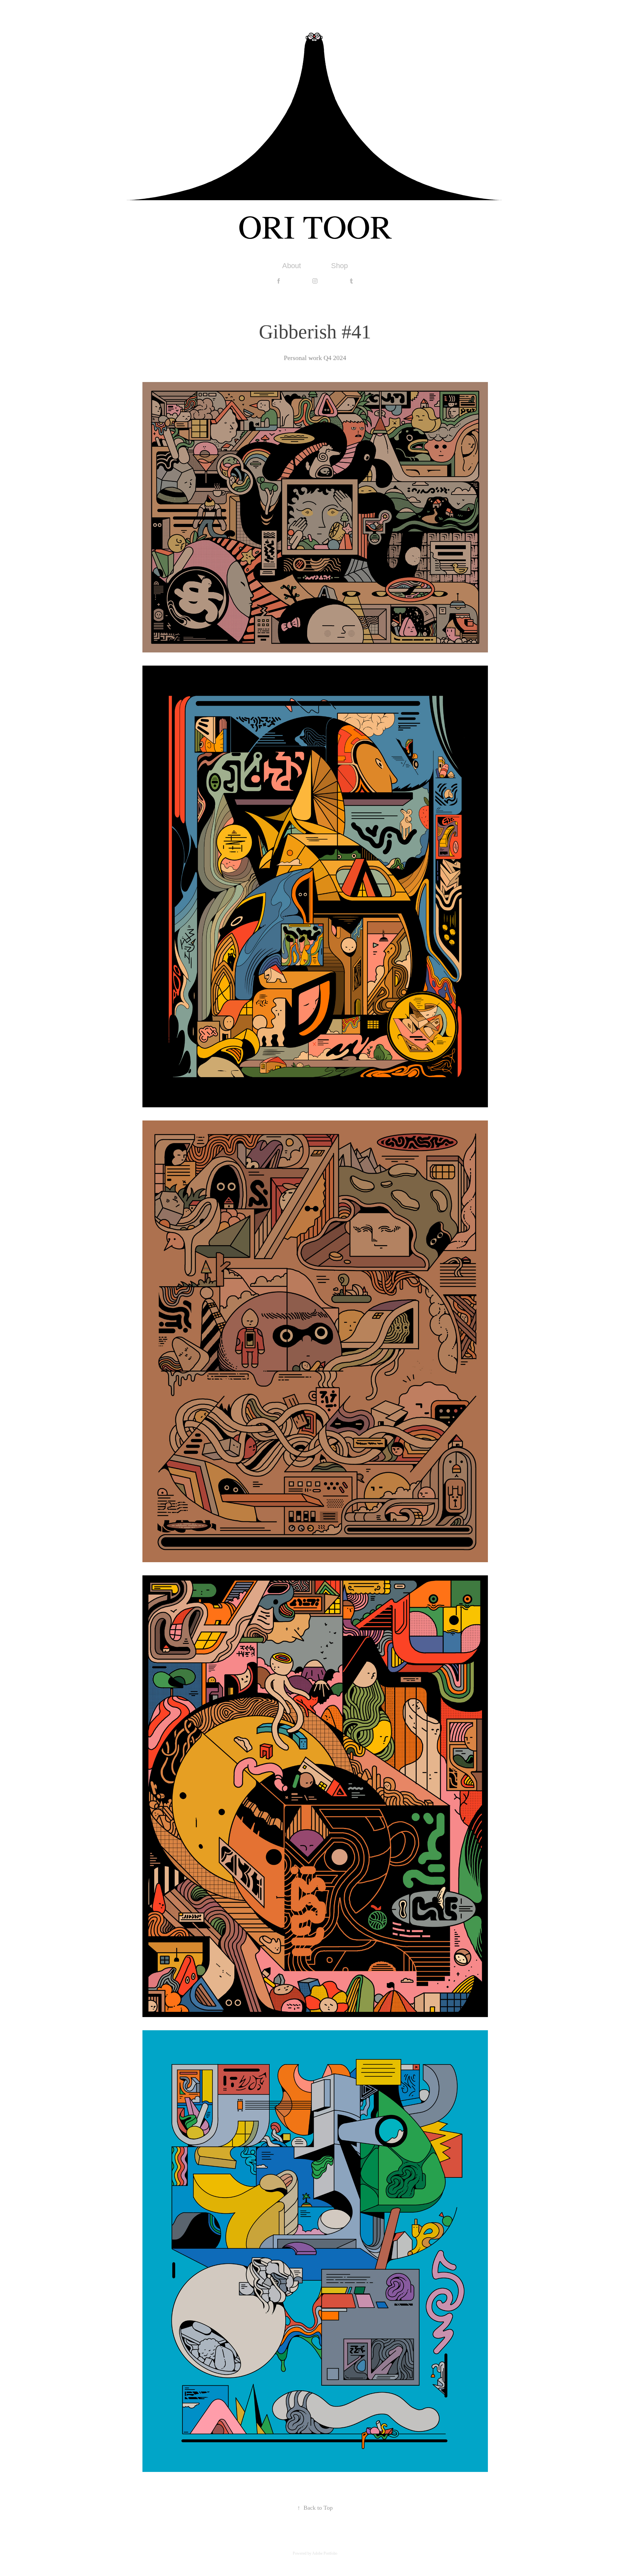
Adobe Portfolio (325, 2553)
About (292, 266)
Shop (339, 266)
